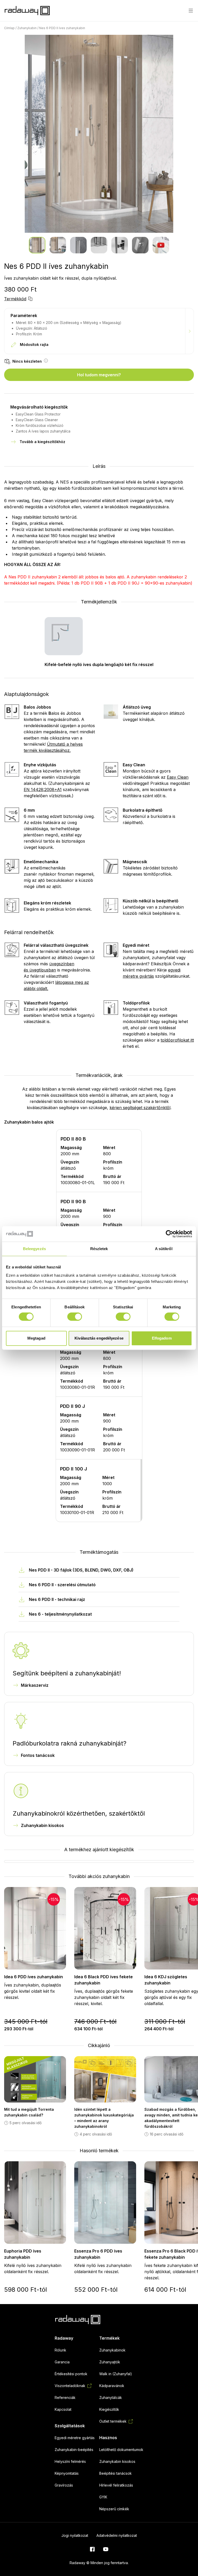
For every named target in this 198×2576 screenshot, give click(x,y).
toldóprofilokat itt (177, 1040)
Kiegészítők (109, 2409)
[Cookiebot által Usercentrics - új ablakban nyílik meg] (170, 1234)
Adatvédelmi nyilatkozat (117, 2535)
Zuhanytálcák (111, 2398)
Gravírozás (64, 2485)
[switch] (75, 1317)
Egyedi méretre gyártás (75, 2438)
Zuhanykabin (27, 28)
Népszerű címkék (114, 2509)
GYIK (103, 2497)
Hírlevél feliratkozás (116, 2485)
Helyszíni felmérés (70, 2461)
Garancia (62, 2362)
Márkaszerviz (35, 1685)
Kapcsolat (63, 2409)
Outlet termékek (113, 2421)
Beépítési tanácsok (115, 2473)
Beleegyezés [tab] (34, 1249)
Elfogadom (162, 1338)
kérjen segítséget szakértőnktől (140, 1108)
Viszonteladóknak (70, 2386)
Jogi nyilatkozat (75, 2535)
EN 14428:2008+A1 (43, 790)
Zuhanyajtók (110, 2362)
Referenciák (65, 2398)
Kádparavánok (112, 2386)
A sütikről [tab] (164, 1249)
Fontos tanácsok (38, 1755)
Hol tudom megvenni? (99, 375)
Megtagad (36, 1338)
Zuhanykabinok (112, 2350)
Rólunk (60, 2350)
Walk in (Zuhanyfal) (116, 2374)
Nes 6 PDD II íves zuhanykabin (62, 28)
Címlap (9, 28)
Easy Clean (178, 777)
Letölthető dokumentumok (121, 2450)
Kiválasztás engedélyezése (99, 1338)
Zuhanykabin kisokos (42, 1825)
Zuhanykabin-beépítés (74, 2450)
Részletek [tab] (99, 1249)
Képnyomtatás (67, 2473)
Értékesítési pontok (71, 2374)
